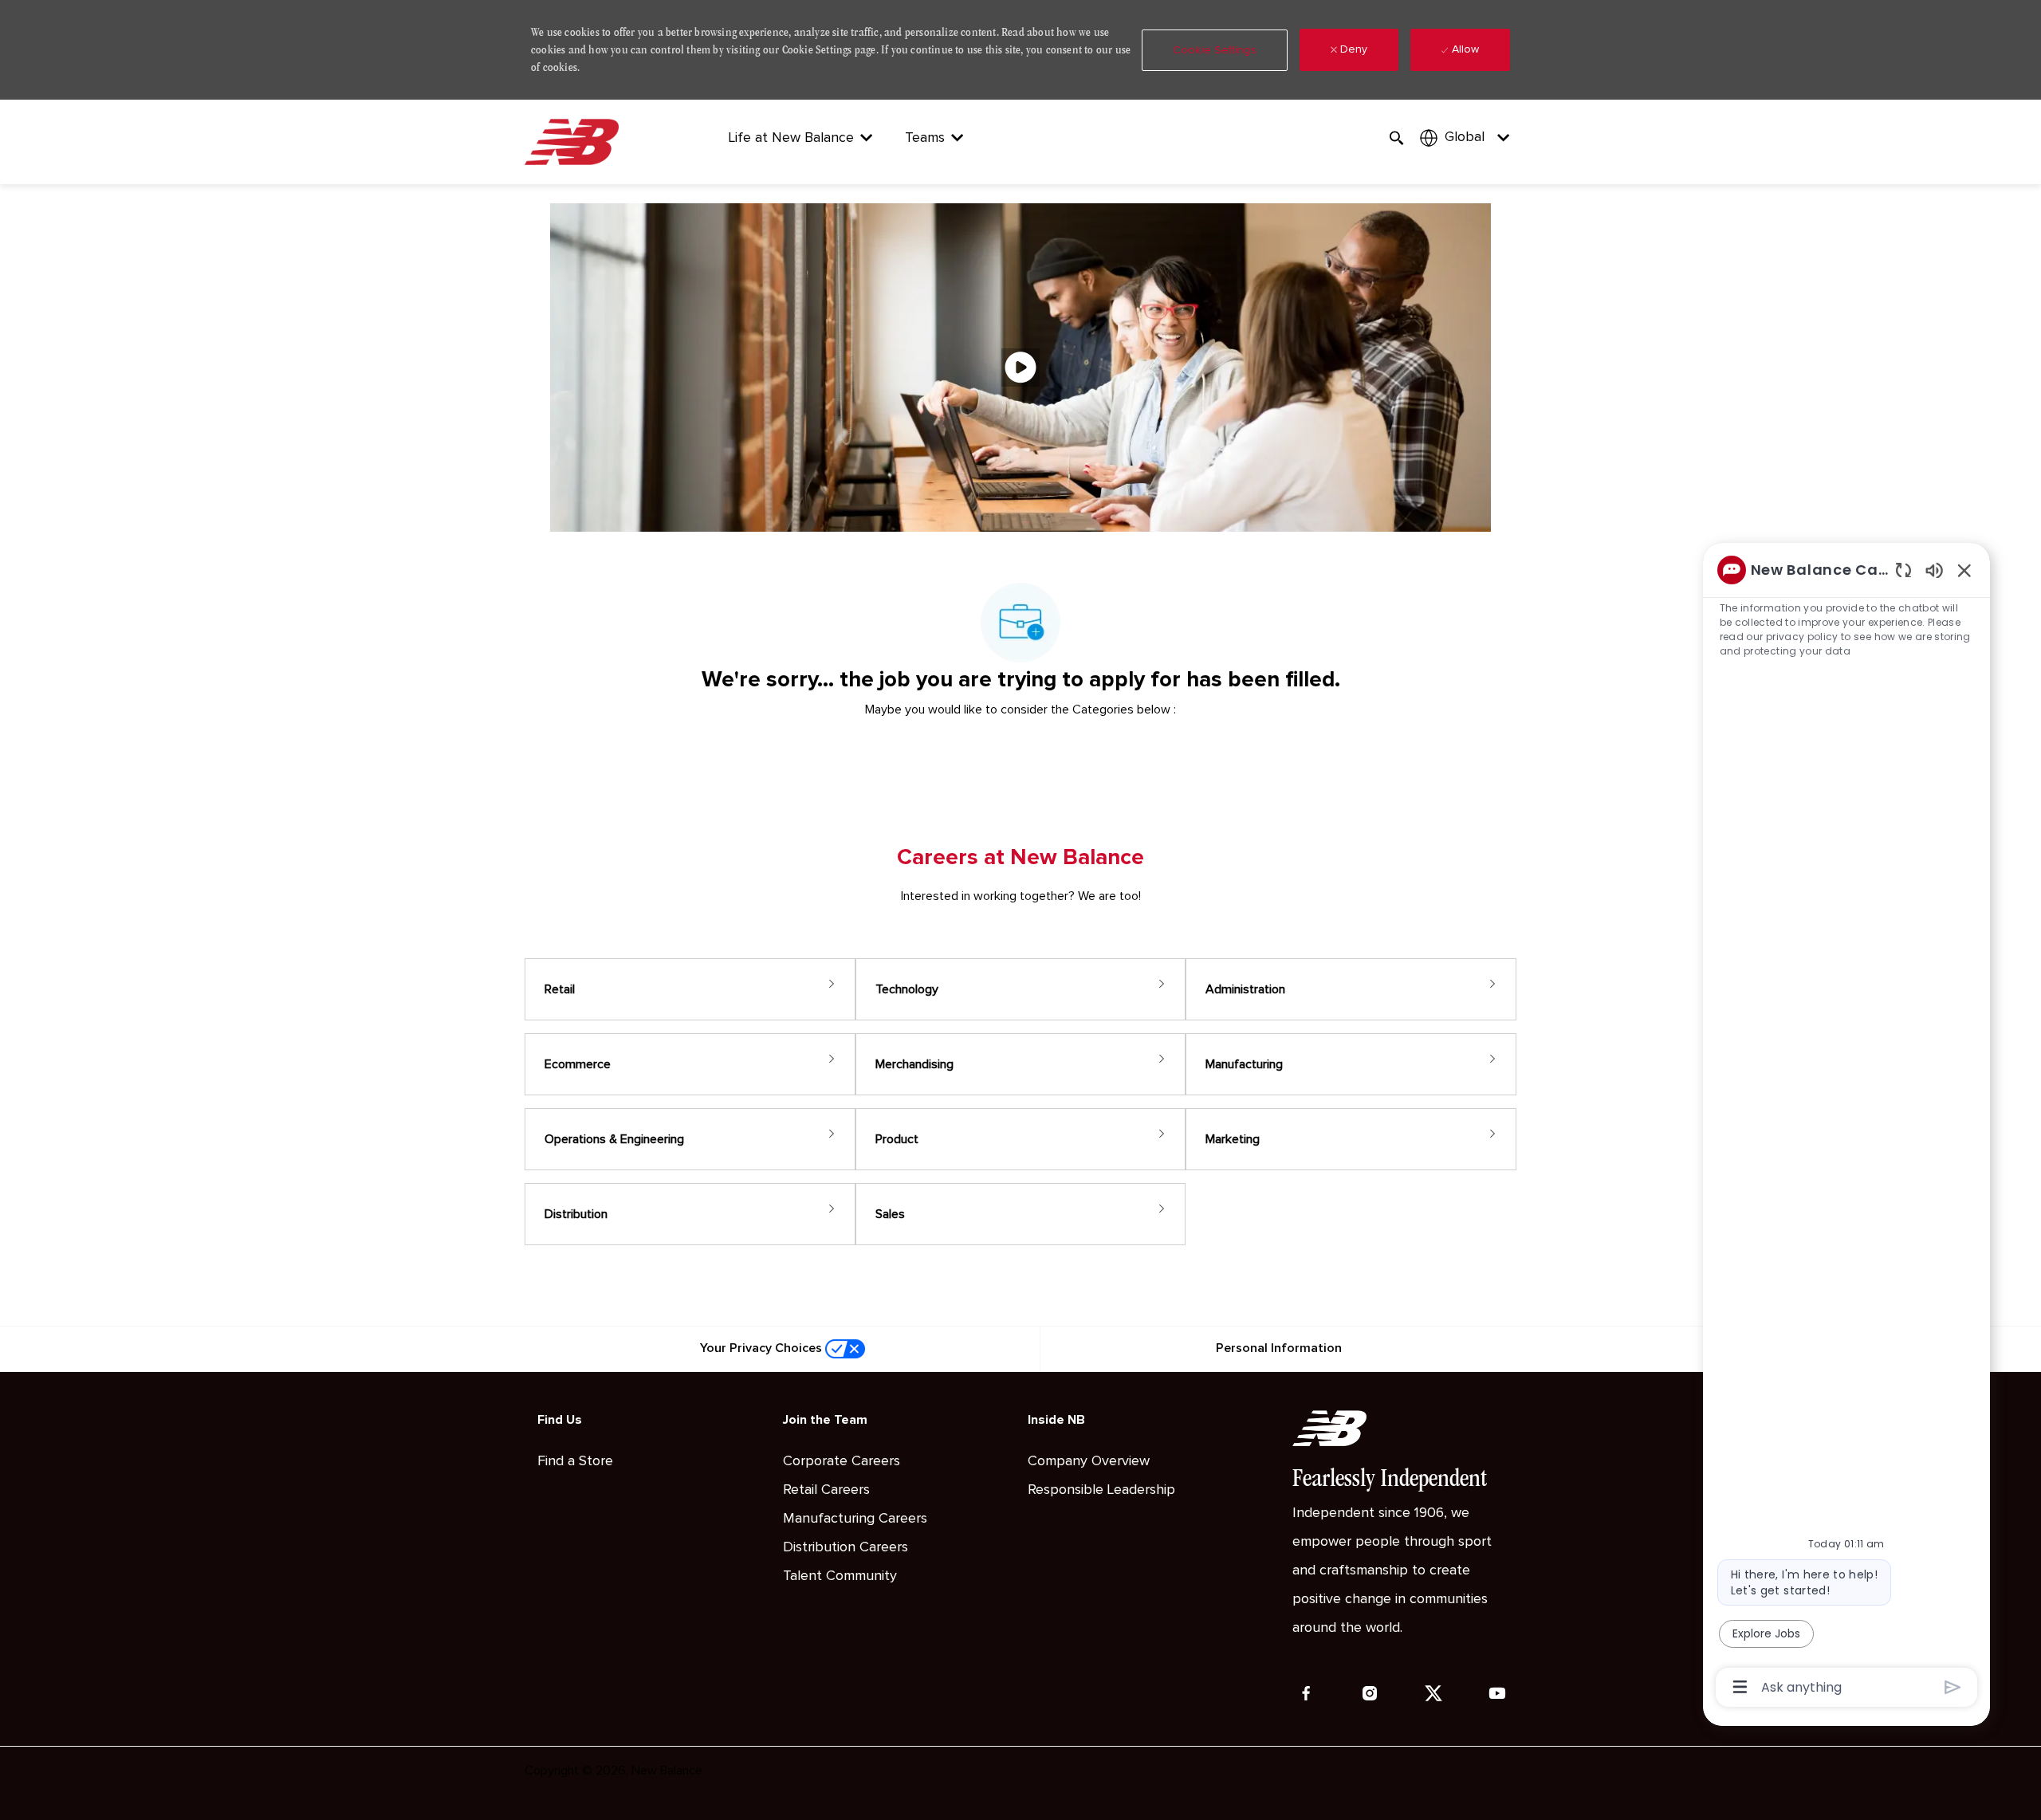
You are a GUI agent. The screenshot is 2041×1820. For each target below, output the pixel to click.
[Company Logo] (575, 142)
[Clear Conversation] (1903, 570)
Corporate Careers (842, 1461)
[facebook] (1306, 1693)
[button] (1215, 50)
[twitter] (1433, 1693)
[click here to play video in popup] (1020, 368)
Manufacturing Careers (855, 1519)
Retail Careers (826, 1490)
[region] (1846, 1127)
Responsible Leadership (1101, 1490)
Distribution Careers (846, 1547)
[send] (1953, 1687)
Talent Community (840, 1576)
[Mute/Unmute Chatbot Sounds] (1934, 570)
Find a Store (575, 1461)
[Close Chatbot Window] (1964, 570)
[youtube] (1497, 1693)
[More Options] (1740, 1687)
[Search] (1397, 138)
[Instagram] (1370, 1693)
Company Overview (1089, 1461)
